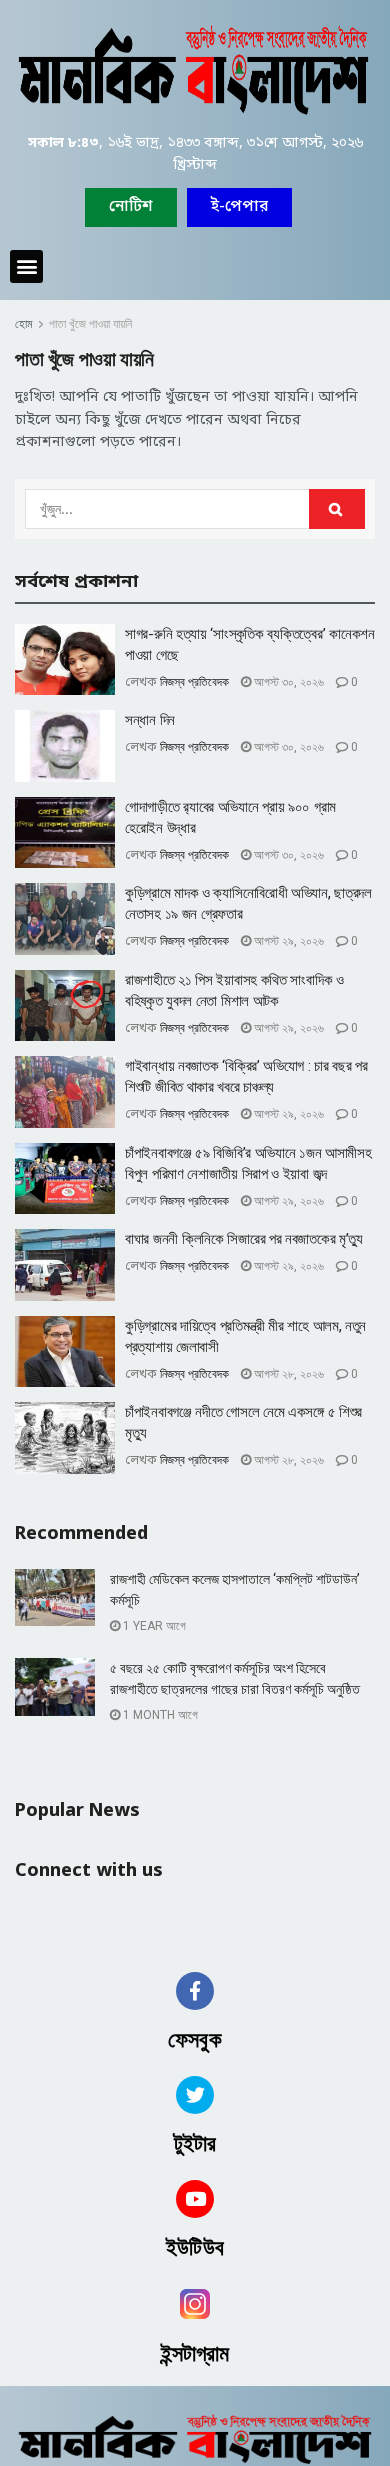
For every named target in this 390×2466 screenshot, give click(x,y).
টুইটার (195, 2143)
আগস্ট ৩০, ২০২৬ (287, 682)
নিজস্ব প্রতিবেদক (194, 682)
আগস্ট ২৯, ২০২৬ (287, 941)
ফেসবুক (194, 2039)
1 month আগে (159, 1715)
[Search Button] (337, 509)
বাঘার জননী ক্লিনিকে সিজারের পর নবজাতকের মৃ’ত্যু (244, 1239)
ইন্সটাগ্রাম (195, 2353)
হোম (24, 324)
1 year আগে (153, 1626)
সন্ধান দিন (150, 720)
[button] (239, 207)
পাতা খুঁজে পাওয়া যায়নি (90, 324)
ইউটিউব (195, 2247)
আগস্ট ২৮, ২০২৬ (287, 1374)
